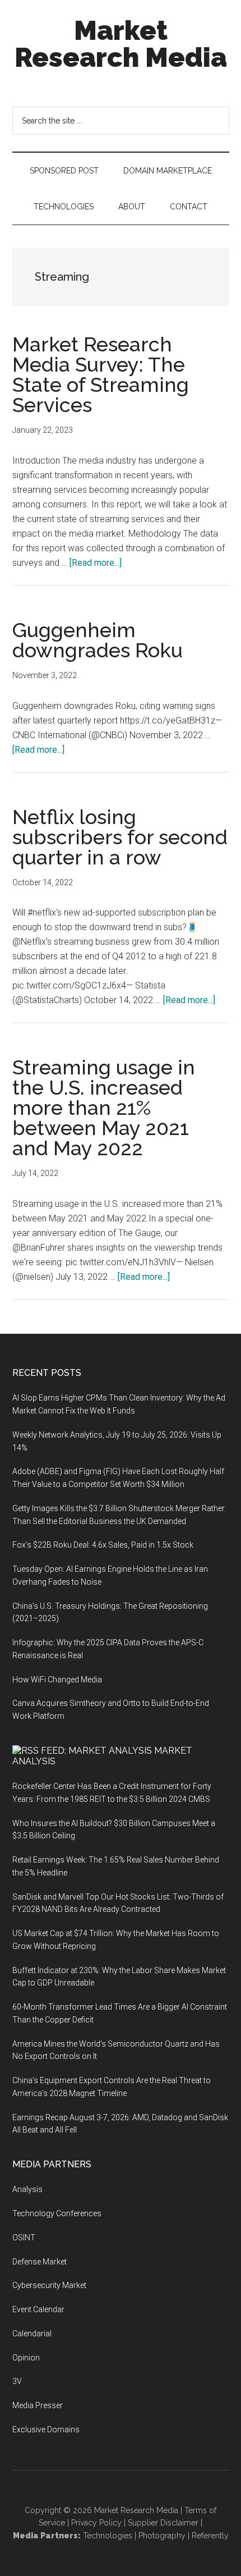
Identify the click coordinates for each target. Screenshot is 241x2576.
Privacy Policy (96, 2523)
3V (17, 2381)
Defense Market (40, 2262)
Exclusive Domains (46, 2429)
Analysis (27, 2189)
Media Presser (38, 2405)
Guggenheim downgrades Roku (98, 640)
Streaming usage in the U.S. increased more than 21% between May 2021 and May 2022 (104, 1108)
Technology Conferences (57, 2213)
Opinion (26, 2358)
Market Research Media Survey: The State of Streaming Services (101, 374)
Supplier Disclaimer (163, 2523)
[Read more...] (96, 563)
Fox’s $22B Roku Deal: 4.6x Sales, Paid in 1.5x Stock (103, 1545)
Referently (210, 2536)
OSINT (24, 2238)
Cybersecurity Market (49, 2285)
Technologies (108, 2536)
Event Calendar (38, 2309)
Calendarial (32, 2334)
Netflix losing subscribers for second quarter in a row (120, 837)
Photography (162, 2536)
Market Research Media (121, 44)
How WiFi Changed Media (57, 1680)
